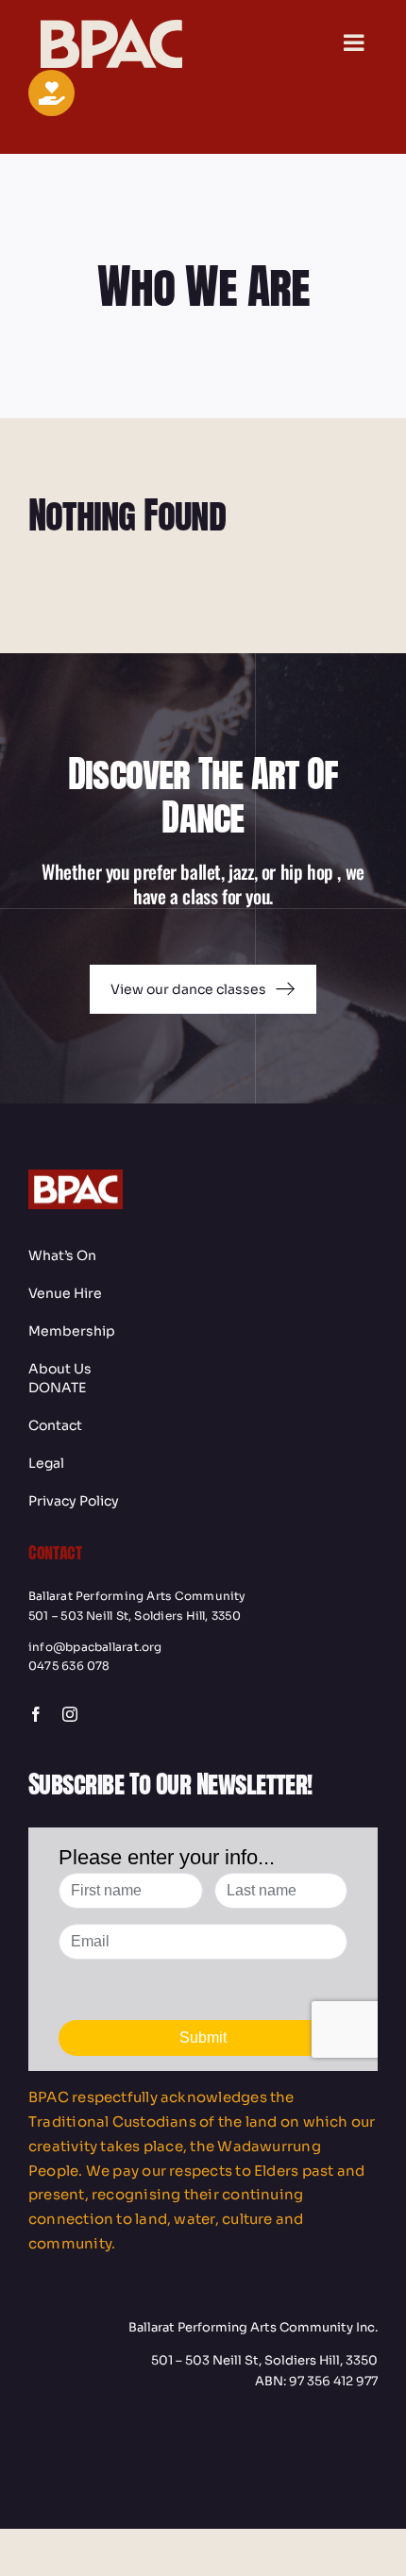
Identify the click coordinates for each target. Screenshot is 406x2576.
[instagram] (70, 1714)
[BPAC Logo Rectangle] (76, 1177)
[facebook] (36, 1714)
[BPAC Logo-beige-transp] (111, 26)
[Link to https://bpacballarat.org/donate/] (51, 93)
